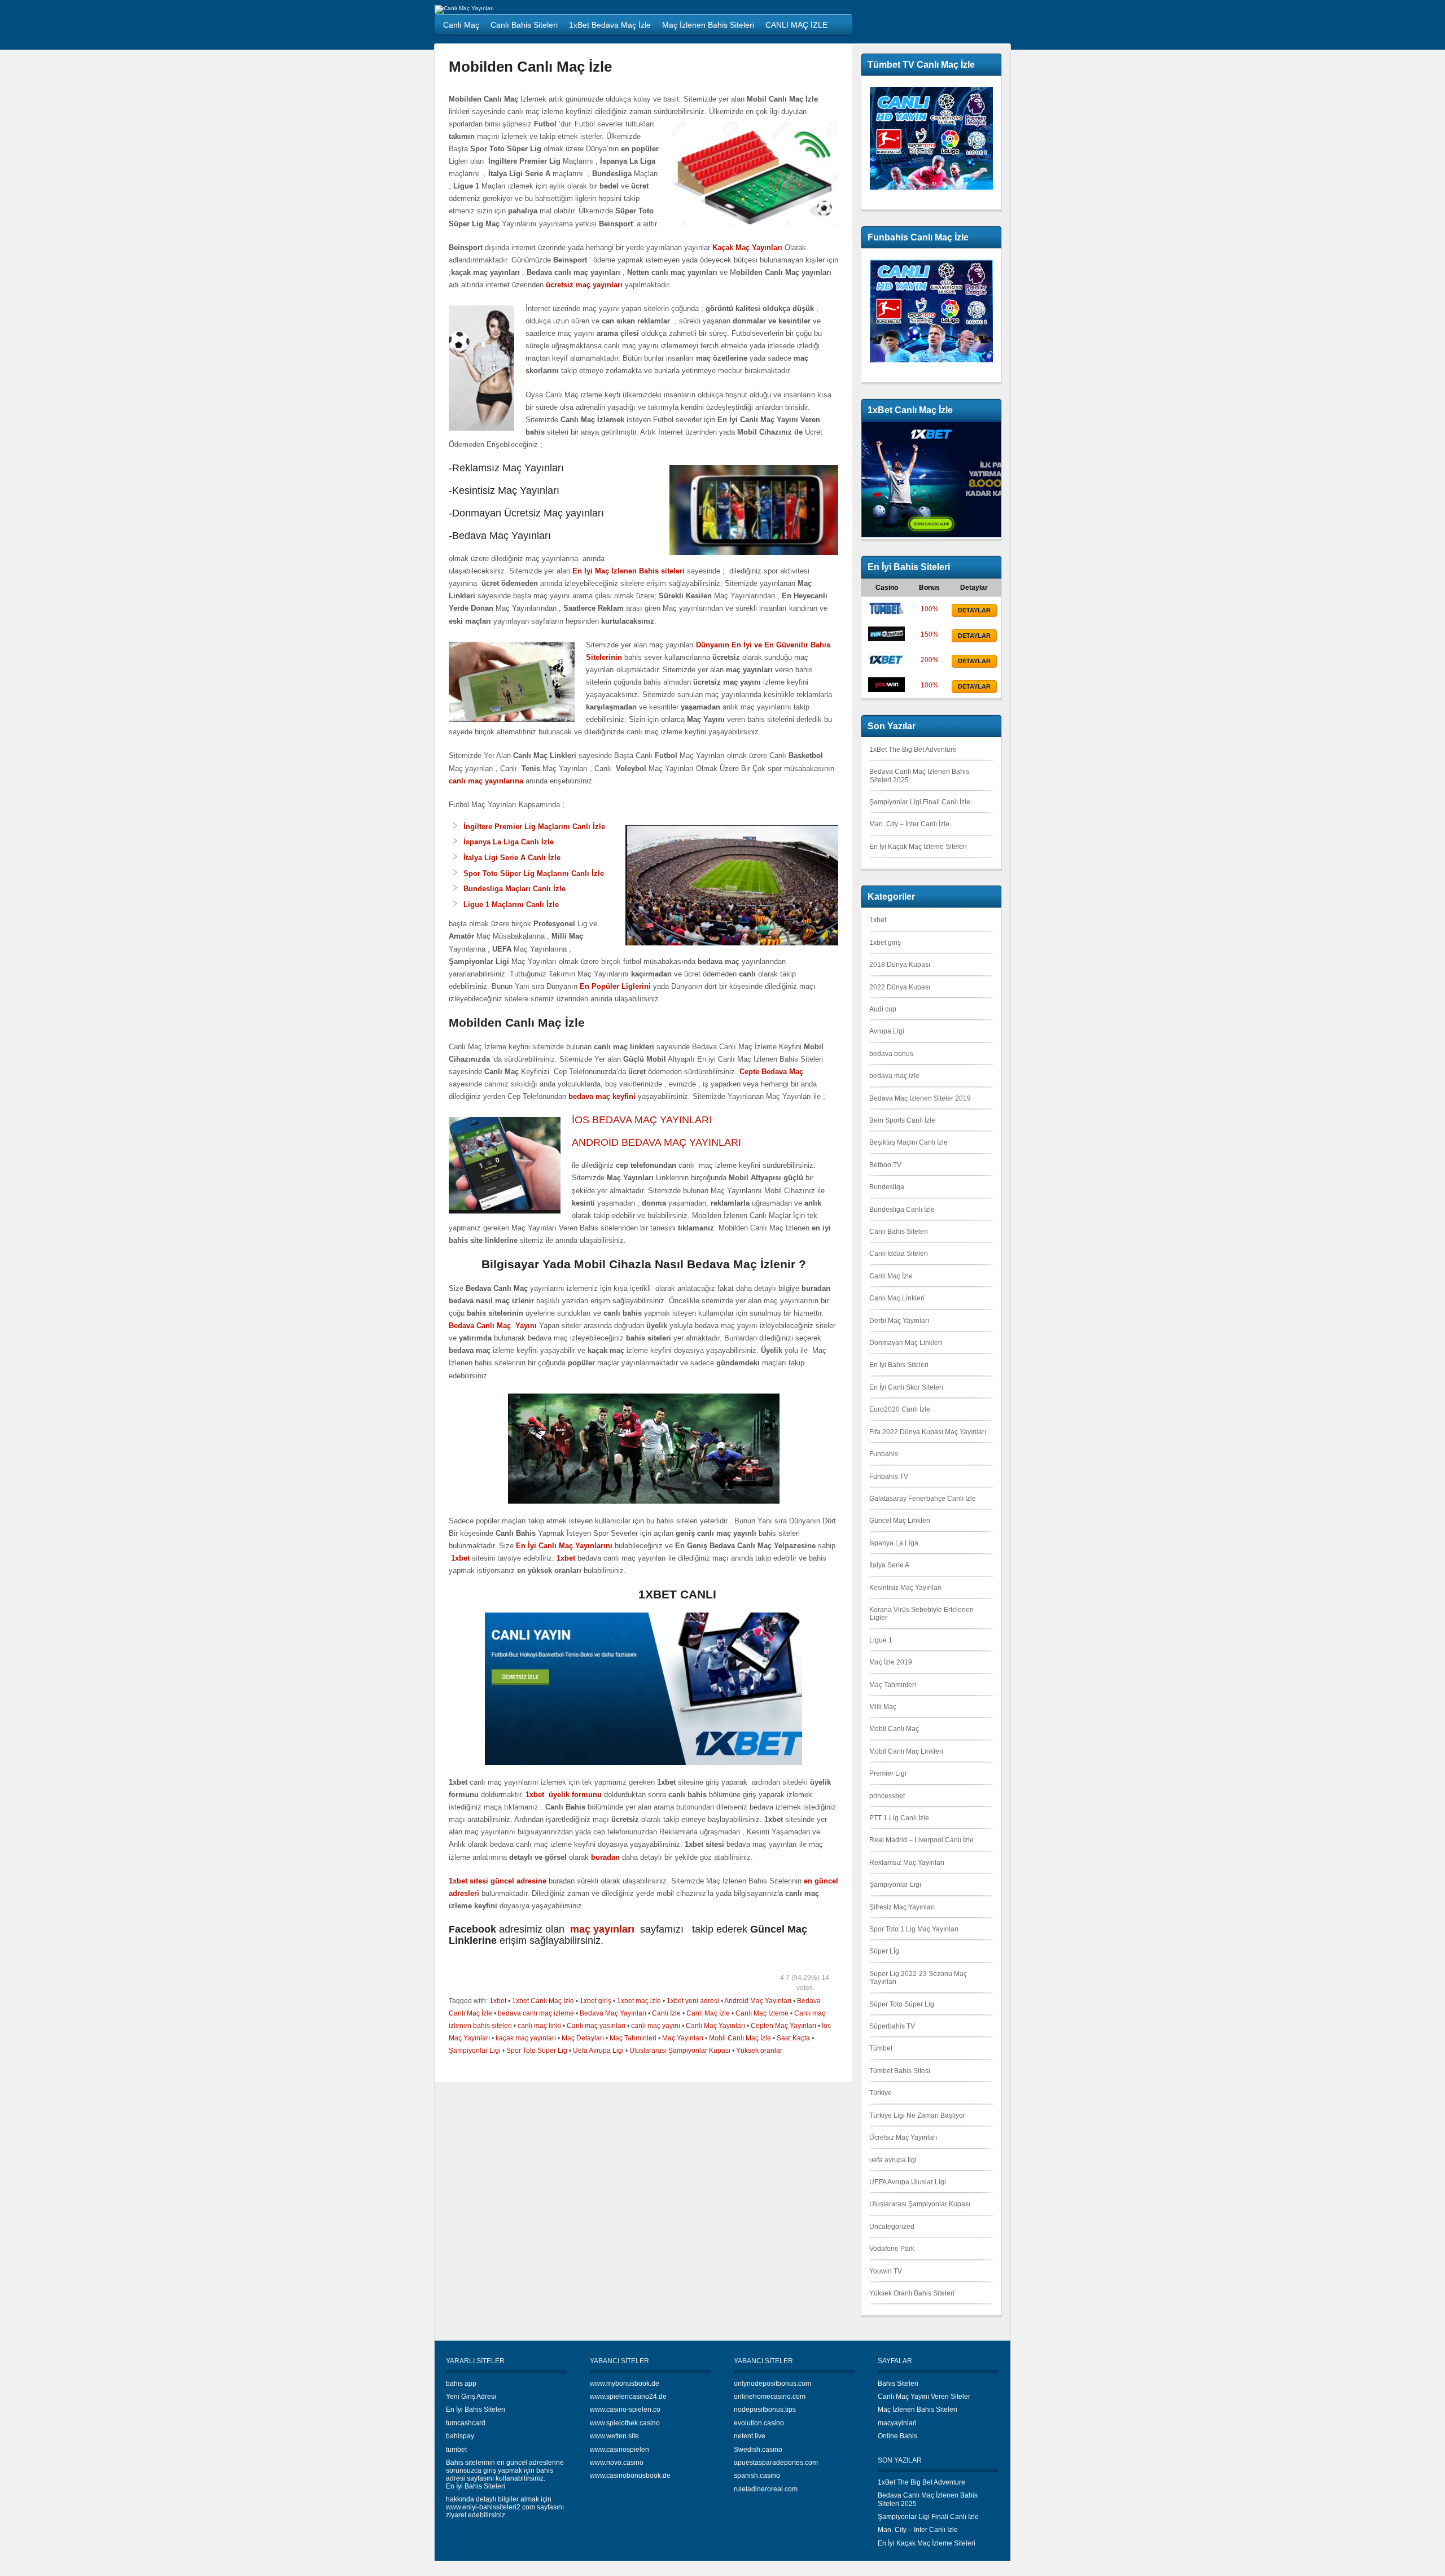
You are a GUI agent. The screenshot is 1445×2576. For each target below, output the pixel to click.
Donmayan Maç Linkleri (906, 1343)
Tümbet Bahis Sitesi (900, 2071)
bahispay (460, 2436)
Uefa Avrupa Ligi (598, 2051)
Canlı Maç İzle (708, 2013)
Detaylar (974, 610)
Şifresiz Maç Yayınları (902, 1907)
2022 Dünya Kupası (900, 987)
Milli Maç (883, 1707)
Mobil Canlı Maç (894, 1729)
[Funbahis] (886, 639)
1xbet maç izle (639, 2001)
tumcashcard (466, 2423)
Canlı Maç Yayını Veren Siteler (924, 2397)
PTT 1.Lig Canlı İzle (899, 1818)
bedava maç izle (894, 1076)
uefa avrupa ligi (893, 2160)
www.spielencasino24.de (628, 2397)
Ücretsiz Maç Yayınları (903, 2137)
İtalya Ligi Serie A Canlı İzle (512, 858)
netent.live (750, 2436)
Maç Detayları (583, 2038)
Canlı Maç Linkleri (897, 1298)
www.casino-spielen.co (625, 2409)
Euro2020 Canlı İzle (900, 1409)
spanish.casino (757, 2476)
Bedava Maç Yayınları (613, 2013)
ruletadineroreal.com (766, 2489)
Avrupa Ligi (887, 1031)
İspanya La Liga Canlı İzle (509, 842)
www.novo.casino (617, 2463)
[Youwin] (886, 690)
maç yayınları (604, 1929)
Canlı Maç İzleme (762, 2013)
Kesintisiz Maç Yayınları (905, 1588)
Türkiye (881, 2093)
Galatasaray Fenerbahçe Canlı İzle (923, 1499)
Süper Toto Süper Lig (902, 2004)
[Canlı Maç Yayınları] (464, 8)
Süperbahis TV (892, 2026)
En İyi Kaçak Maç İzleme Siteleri (918, 847)
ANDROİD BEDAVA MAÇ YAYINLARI (656, 1142)
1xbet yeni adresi (693, 2001)
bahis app (461, 2384)
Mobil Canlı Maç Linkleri (906, 1751)
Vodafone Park (892, 2249)
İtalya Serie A (889, 1565)
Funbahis (884, 1454)
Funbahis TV (889, 1477)
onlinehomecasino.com (770, 2397)
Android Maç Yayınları (758, 2001)
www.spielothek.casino (625, 2423)
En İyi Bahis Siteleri (899, 1365)
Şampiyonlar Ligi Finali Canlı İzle (920, 802)
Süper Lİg (884, 1951)
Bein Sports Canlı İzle (902, 1120)
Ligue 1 (881, 1640)
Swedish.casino (758, 2450)
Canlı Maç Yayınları (715, 2026)
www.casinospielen (619, 2450)
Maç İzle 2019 (891, 1662)
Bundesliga (887, 1187)
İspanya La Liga (894, 1543)
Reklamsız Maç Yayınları (907, 1863)
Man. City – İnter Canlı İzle (909, 824)
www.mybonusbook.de (625, 2384)
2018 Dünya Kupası (900, 965)
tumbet (456, 2450)
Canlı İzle (666, 2013)
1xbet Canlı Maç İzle (543, 2001)
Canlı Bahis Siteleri (899, 1232)
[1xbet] (886, 664)
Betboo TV (885, 1165)
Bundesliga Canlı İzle (902, 1210)
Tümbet (881, 2048)
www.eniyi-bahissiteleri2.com (491, 2507)
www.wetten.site (614, 2436)
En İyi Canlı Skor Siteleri (906, 1387)
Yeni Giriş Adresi (471, 2397)
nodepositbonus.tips (765, 2409)
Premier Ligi (888, 1773)
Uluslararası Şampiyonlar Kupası (680, 2051)
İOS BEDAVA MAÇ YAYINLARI (643, 1120)
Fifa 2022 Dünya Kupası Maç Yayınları (928, 1432)
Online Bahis (897, 2436)
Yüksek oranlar (759, 2051)
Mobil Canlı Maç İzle (740, 2038)
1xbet (498, 2001)
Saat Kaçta (793, 2038)
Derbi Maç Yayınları (899, 1321)
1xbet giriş (595, 2001)
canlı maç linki (539, 2026)
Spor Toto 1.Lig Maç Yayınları (914, 1929)
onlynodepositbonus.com (772, 2384)
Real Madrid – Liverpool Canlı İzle (921, 1840)
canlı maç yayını (656, 2026)
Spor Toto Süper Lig (537, 2051)
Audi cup (883, 1009)
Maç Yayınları (683, 2038)
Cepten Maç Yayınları (783, 2026)
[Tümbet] (886, 614)
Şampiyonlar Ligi (475, 2051)
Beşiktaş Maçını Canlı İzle (908, 1142)
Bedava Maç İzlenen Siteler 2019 (920, 1098)
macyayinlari (897, 2423)
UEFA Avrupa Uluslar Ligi (908, 2182)
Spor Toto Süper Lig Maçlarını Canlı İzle (534, 873)
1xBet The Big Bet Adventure (913, 750)
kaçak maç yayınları (526, 2038)
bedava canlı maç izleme (536, 2013)
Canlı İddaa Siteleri (899, 1254)
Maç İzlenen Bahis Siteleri (918, 2409)
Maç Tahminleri (633, 2038)
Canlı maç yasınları (596, 2026)
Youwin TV (886, 2271)
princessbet (887, 1796)
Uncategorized (892, 2227)
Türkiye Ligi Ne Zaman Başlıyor (917, 2115)
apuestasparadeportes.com (776, 2463)
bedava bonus (891, 1054)
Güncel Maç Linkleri (900, 1521)
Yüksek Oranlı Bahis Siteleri (912, 2293)
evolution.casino (759, 2423)
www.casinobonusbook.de (630, 2476)
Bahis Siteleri (898, 2384)
